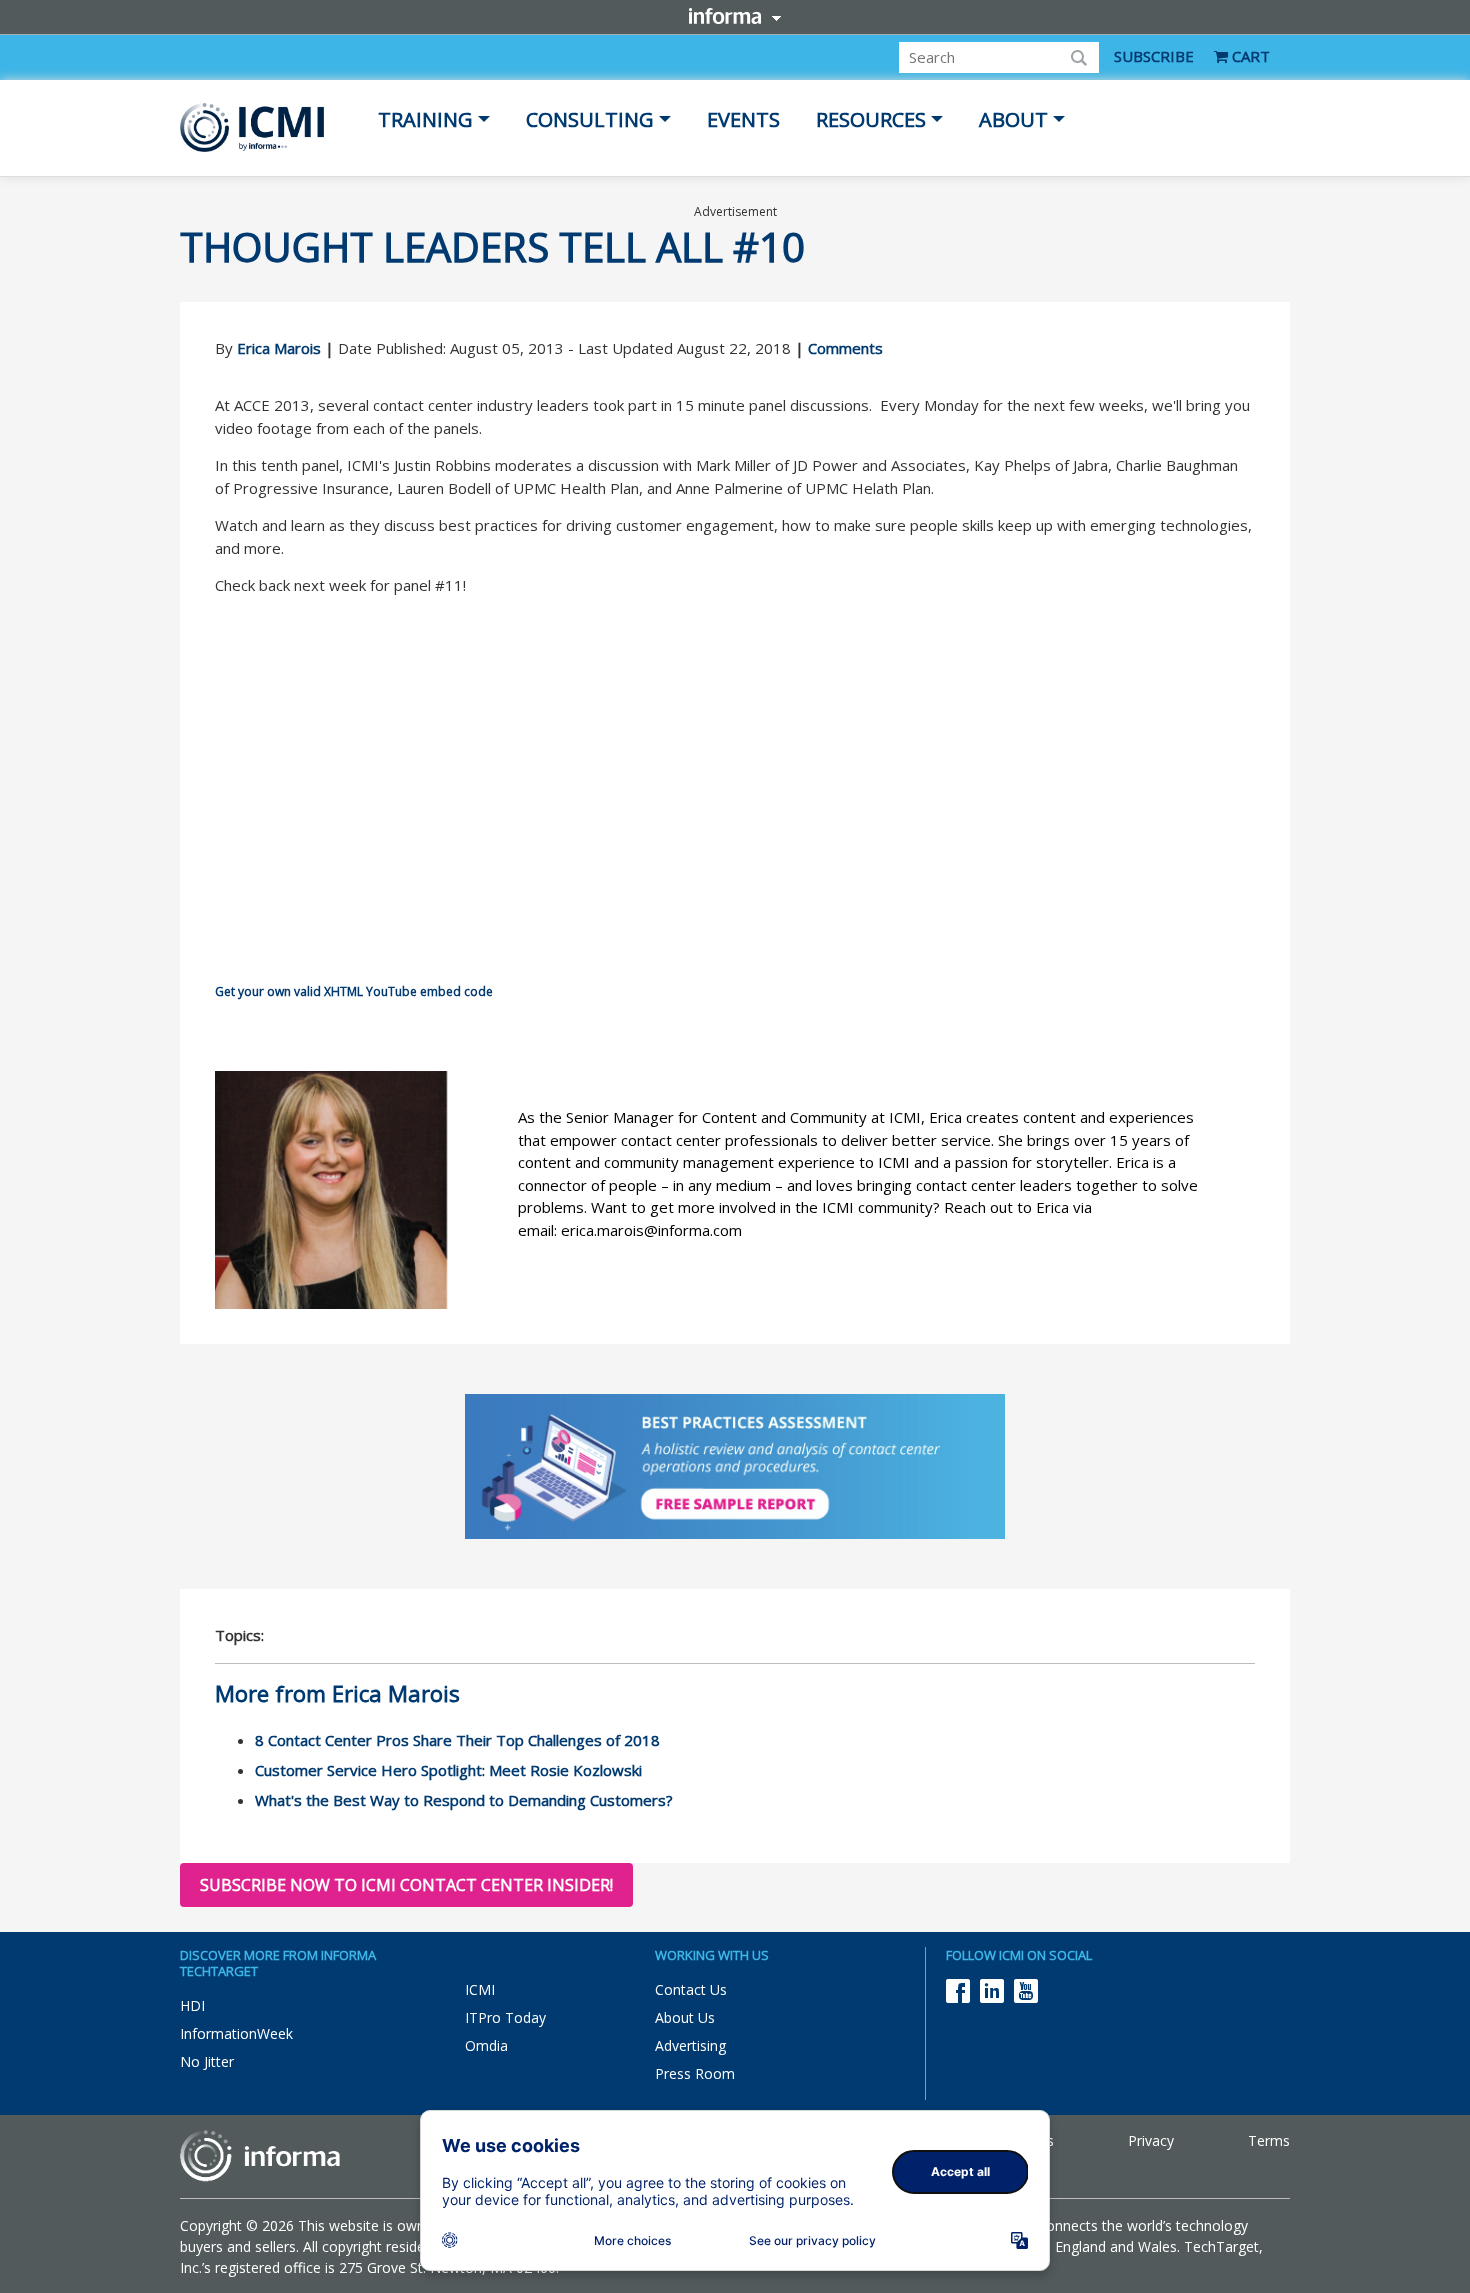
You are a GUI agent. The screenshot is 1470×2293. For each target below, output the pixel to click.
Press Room (695, 2073)
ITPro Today (505, 2017)
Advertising (690, 2045)
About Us (685, 2017)
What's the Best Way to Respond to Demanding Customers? (464, 1800)
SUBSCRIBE (1154, 56)
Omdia (486, 2045)
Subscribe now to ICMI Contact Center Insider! (406, 1885)
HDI (192, 2005)
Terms (1269, 2140)
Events (743, 119)
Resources (871, 119)
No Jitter (207, 2061)
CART (1249, 56)
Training (425, 119)
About (1013, 119)
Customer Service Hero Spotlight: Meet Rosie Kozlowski (448, 1770)
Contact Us (691, 1989)
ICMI (480, 1989)
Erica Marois (279, 348)
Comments (845, 348)
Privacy (1151, 2140)
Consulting (590, 119)
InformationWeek (236, 2033)
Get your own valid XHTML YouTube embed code (354, 991)
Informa (735, 16)
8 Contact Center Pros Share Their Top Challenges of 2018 (457, 1740)
